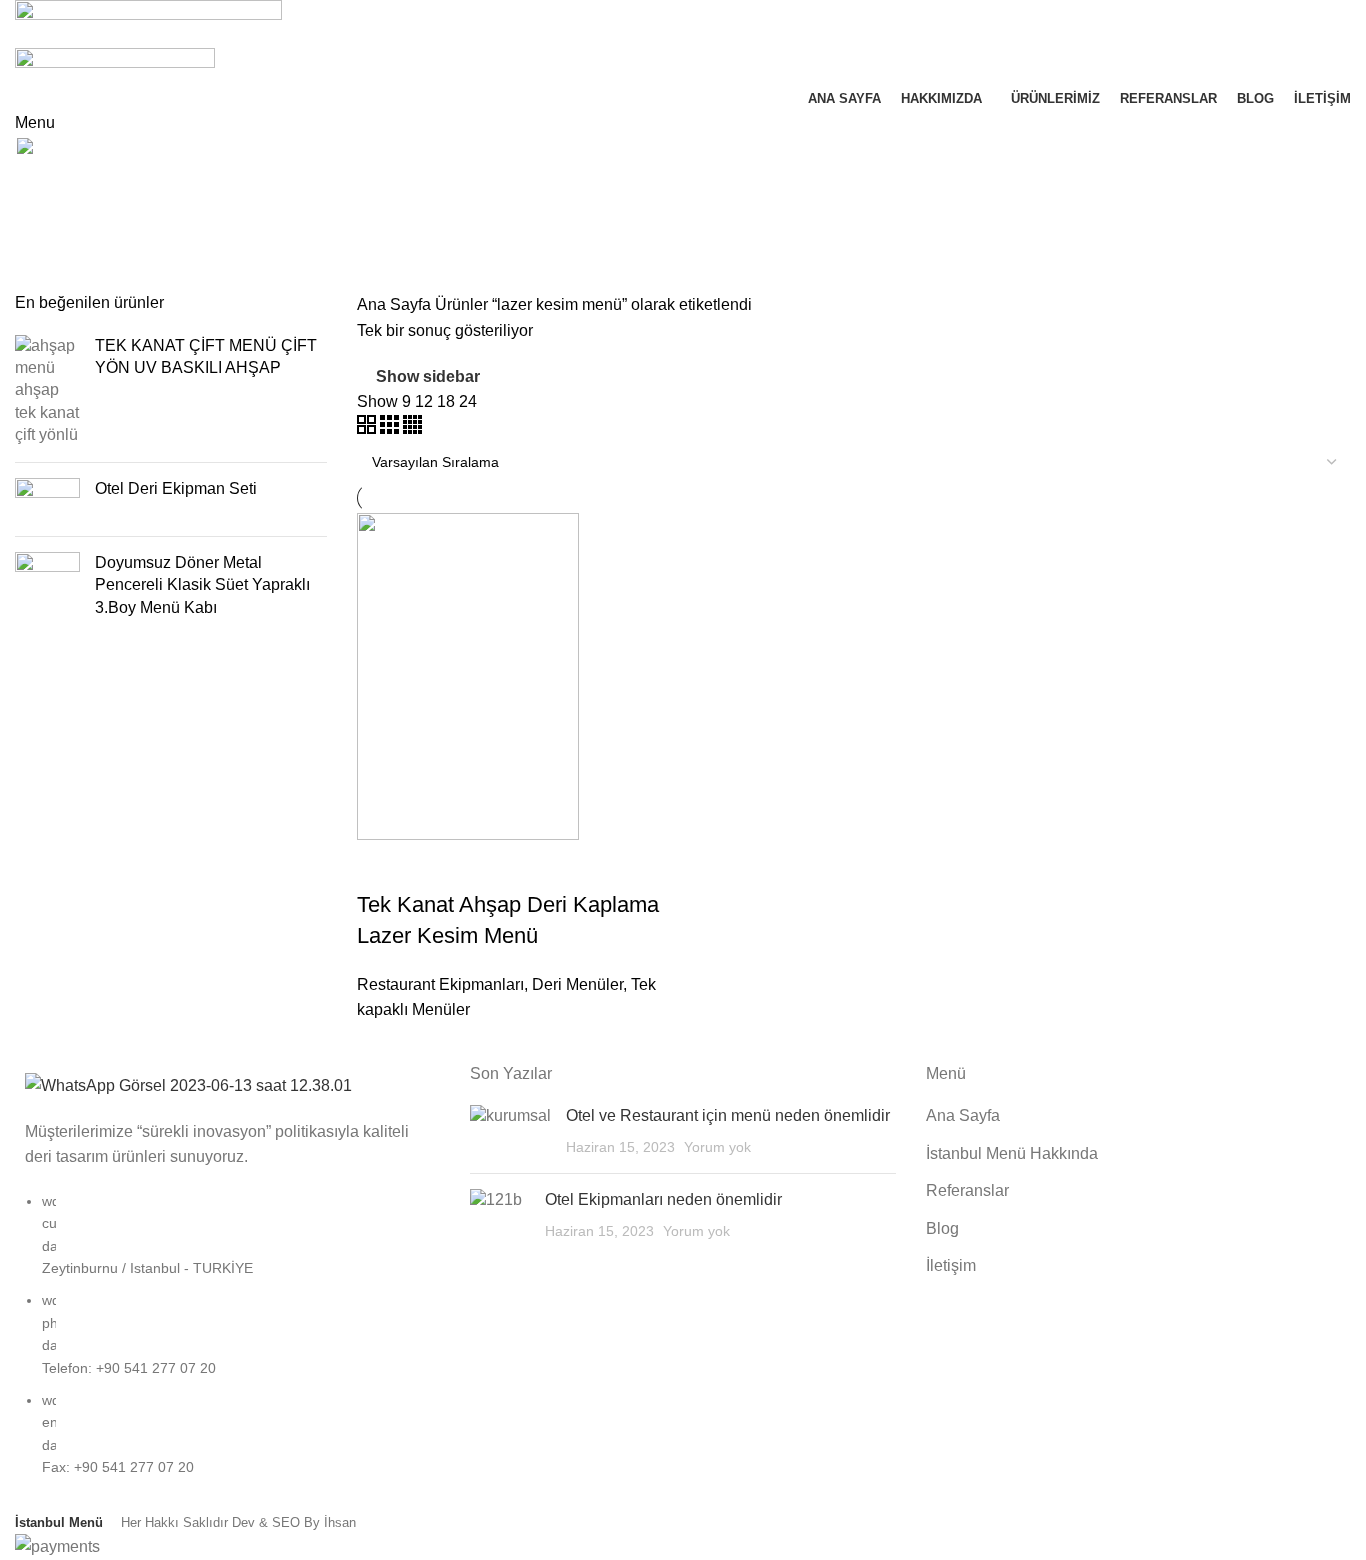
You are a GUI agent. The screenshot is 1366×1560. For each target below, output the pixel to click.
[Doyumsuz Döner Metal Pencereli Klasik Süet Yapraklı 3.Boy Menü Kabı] (47, 589)
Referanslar (967, 1190)
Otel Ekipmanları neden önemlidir (663, 1199)
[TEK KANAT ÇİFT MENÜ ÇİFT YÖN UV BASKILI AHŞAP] (47, 391)
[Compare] (382, 865)
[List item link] (227, 1344)
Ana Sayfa (396, 304)
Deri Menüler (577, 984)
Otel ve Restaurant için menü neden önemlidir (728, 1115)
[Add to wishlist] (490, 865)
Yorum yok (717, 1147)
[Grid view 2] (368, 428)
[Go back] (40, 183)
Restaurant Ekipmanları (440, 984)
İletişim (951, 1265)
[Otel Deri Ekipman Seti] (47, 499)
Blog (942, 1228)
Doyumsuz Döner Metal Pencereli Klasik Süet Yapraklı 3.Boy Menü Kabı (202, 585)
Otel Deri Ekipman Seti (176, 488)
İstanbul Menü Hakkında (1012, 1153)
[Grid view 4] (412, 428)
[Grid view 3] (391, 428)
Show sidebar (428, 376)
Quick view (436, 865)
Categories (56, 280)
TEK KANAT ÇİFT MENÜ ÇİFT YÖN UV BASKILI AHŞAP (206, 356)
